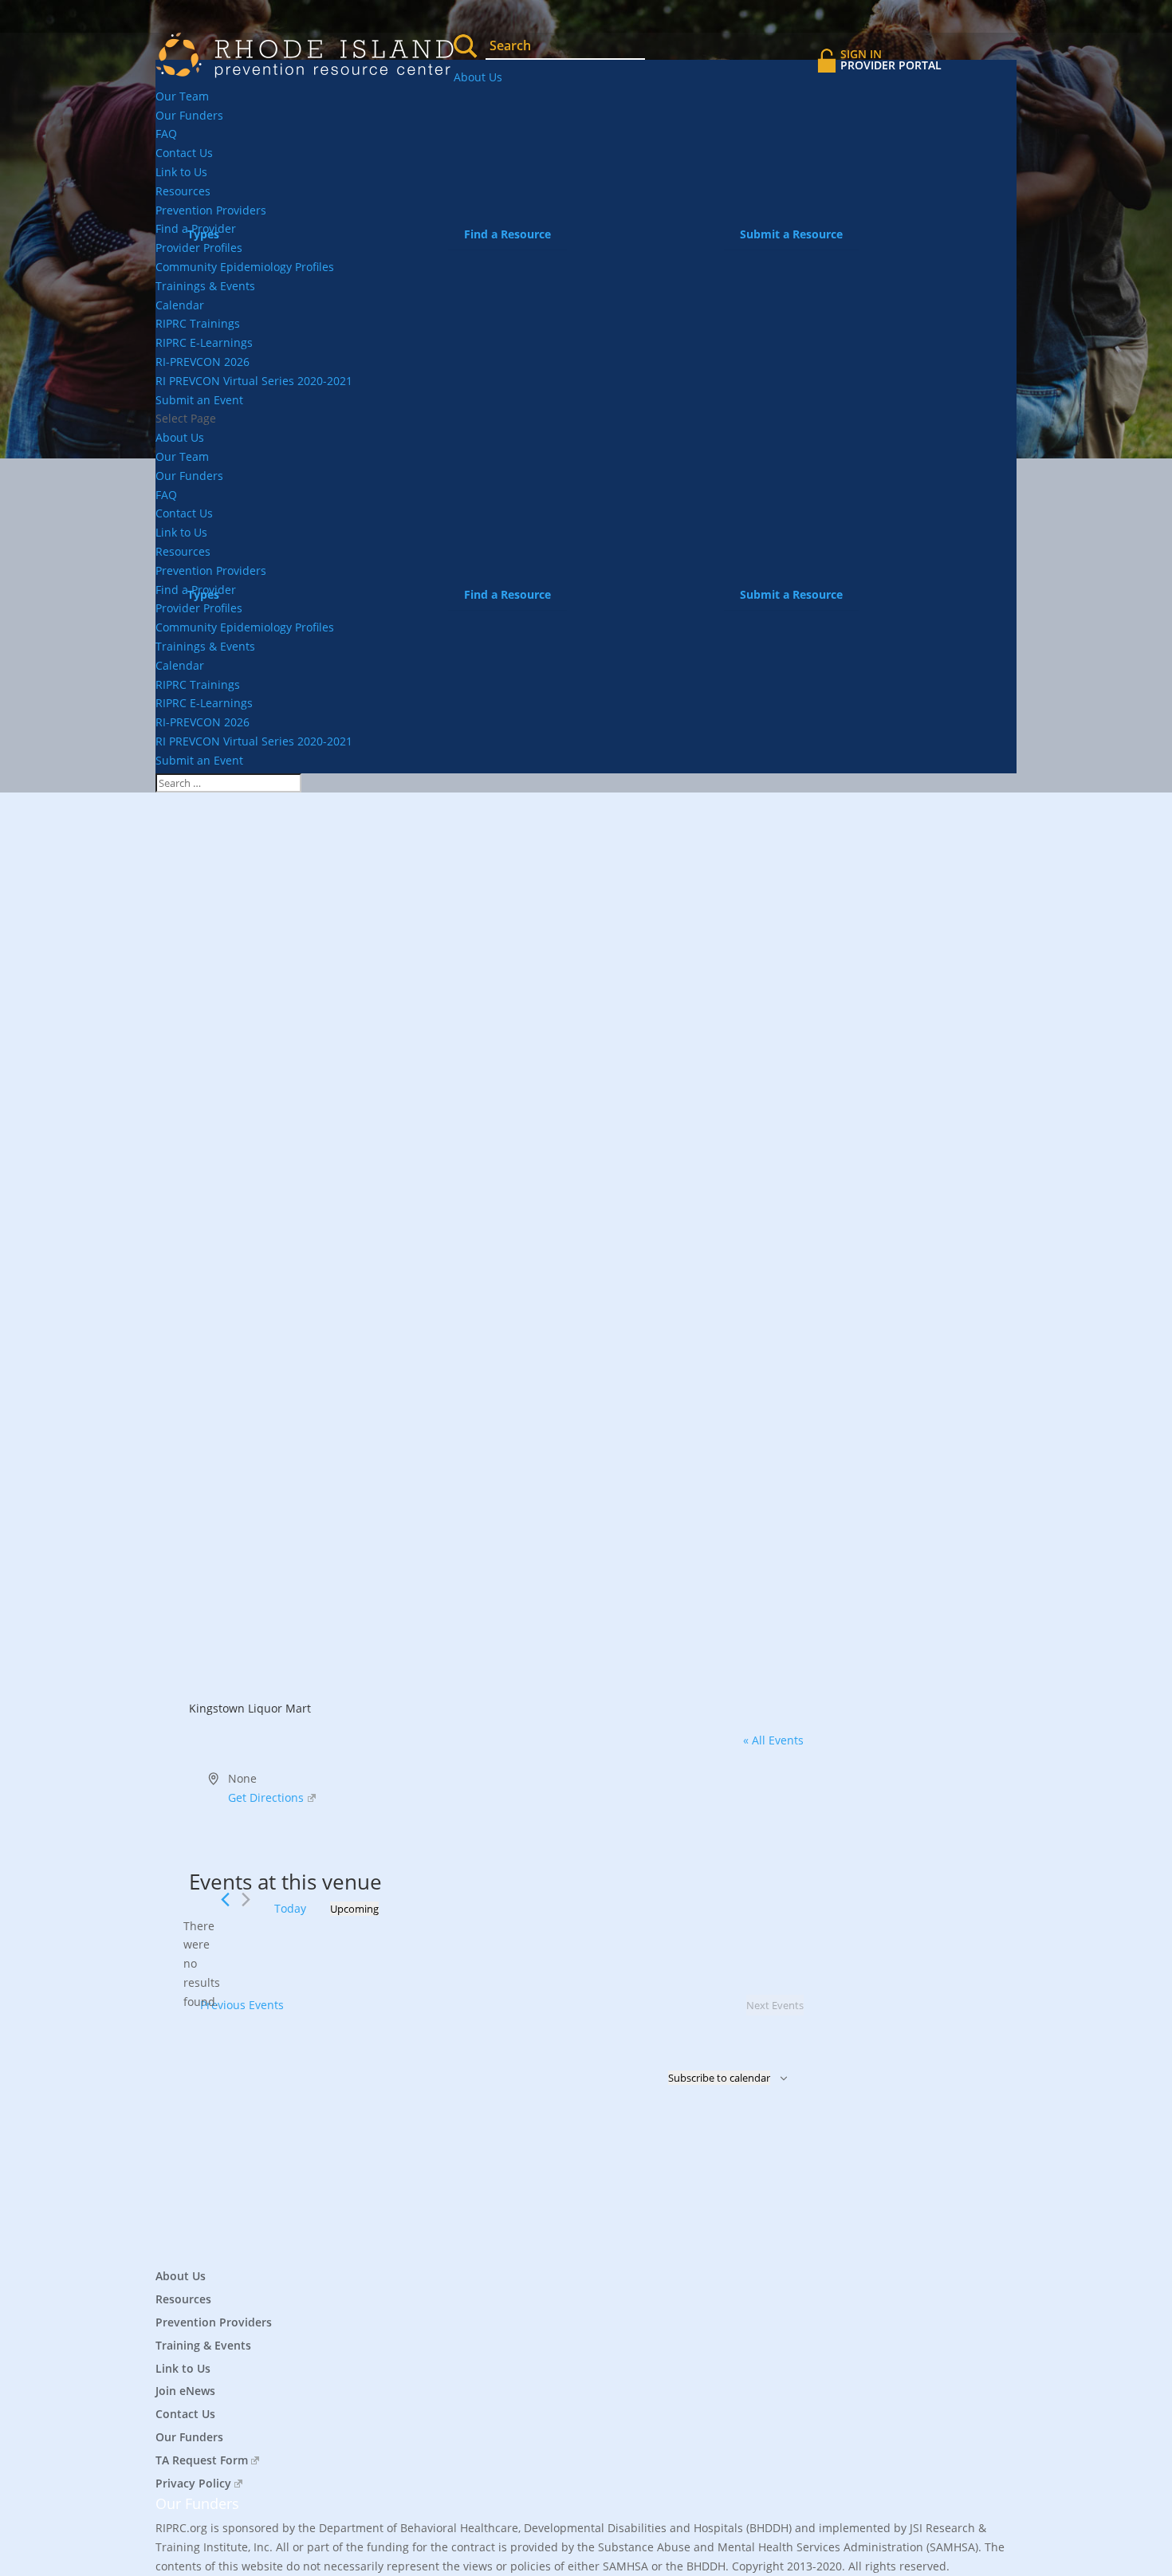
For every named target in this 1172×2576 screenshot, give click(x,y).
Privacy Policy (193, 2483)
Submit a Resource (791, 234)
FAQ (166, 134)
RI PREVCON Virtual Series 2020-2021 (254, 381)
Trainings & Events (205, 286)
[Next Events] (246, 1900)
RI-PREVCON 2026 (203, 362)
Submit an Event (199, 400)
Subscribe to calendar (719, 2078)
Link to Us (181, 172)
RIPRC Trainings (198, 323)
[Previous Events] (225, 1900)
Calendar (180, 305)
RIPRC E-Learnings (204, 342)
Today (290, 1908)
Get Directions (266, 1797)
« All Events (773, 1740)
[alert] (202, 1964)
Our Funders (189, 115)
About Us (478, 77)
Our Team (182, 96)
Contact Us (184, 153)
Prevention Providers (214, 2322)
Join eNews (185, 2391)
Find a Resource (507, 234)
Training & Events (203, 2345)
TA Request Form (202, 2460)
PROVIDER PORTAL (891, 59)
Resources (183, 191)
